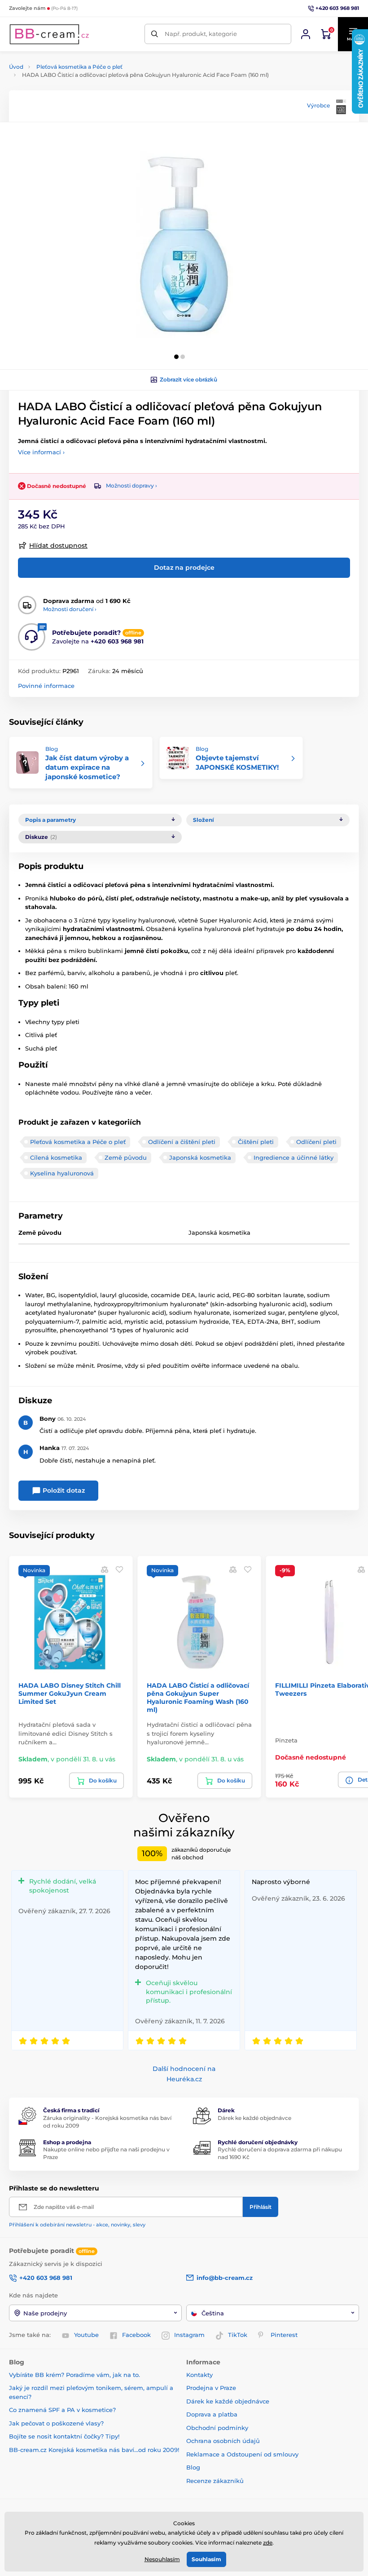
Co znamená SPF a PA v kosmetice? (62, 2410)
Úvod (16, 67)
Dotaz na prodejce (184, 568)
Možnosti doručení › (70, 609)
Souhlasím (206, 2559)
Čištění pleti (256, 1142)
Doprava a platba (212, 2414)
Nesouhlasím (162, 2559)
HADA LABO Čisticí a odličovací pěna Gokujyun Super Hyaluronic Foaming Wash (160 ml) (198, 1698)
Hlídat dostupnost (58, 545)
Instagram (189, 2335)
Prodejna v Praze (211, 2388)
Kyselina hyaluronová (62, 1173)
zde (268, 2543)
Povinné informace (46, 686)
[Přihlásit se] (306, 34)
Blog (193, 2467)
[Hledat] (155, 34)
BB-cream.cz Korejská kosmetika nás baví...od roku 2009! (94, 2450)
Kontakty (199, 2375)
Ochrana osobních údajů (223, 2441)
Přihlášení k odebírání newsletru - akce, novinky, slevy (77, 2225)
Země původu (126, 1157)
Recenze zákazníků (215, 2481)
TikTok (238, 2335)
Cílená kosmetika (56, 1157)
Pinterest (284, 2335)
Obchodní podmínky (217, 2428)
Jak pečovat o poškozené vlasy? (56, 2423)
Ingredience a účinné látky (294, 1157)
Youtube (86, 2335)
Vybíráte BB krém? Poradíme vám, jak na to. (74, 2375)
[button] (176, 357)
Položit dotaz (63, 1490)
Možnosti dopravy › (131, 485)
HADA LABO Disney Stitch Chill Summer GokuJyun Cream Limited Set (70, 1694)
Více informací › (41, 452)
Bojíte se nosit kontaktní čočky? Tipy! (64, 2436)
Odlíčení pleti (316, 1142)
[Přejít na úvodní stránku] (49, 34)
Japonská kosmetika (200, 1157)
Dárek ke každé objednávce (254, 2118)
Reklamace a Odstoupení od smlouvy (242, 2454)
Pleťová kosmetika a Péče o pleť (79, 67)
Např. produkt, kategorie (201, 34)
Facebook (136, 2335)
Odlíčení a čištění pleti (182, 1142)
